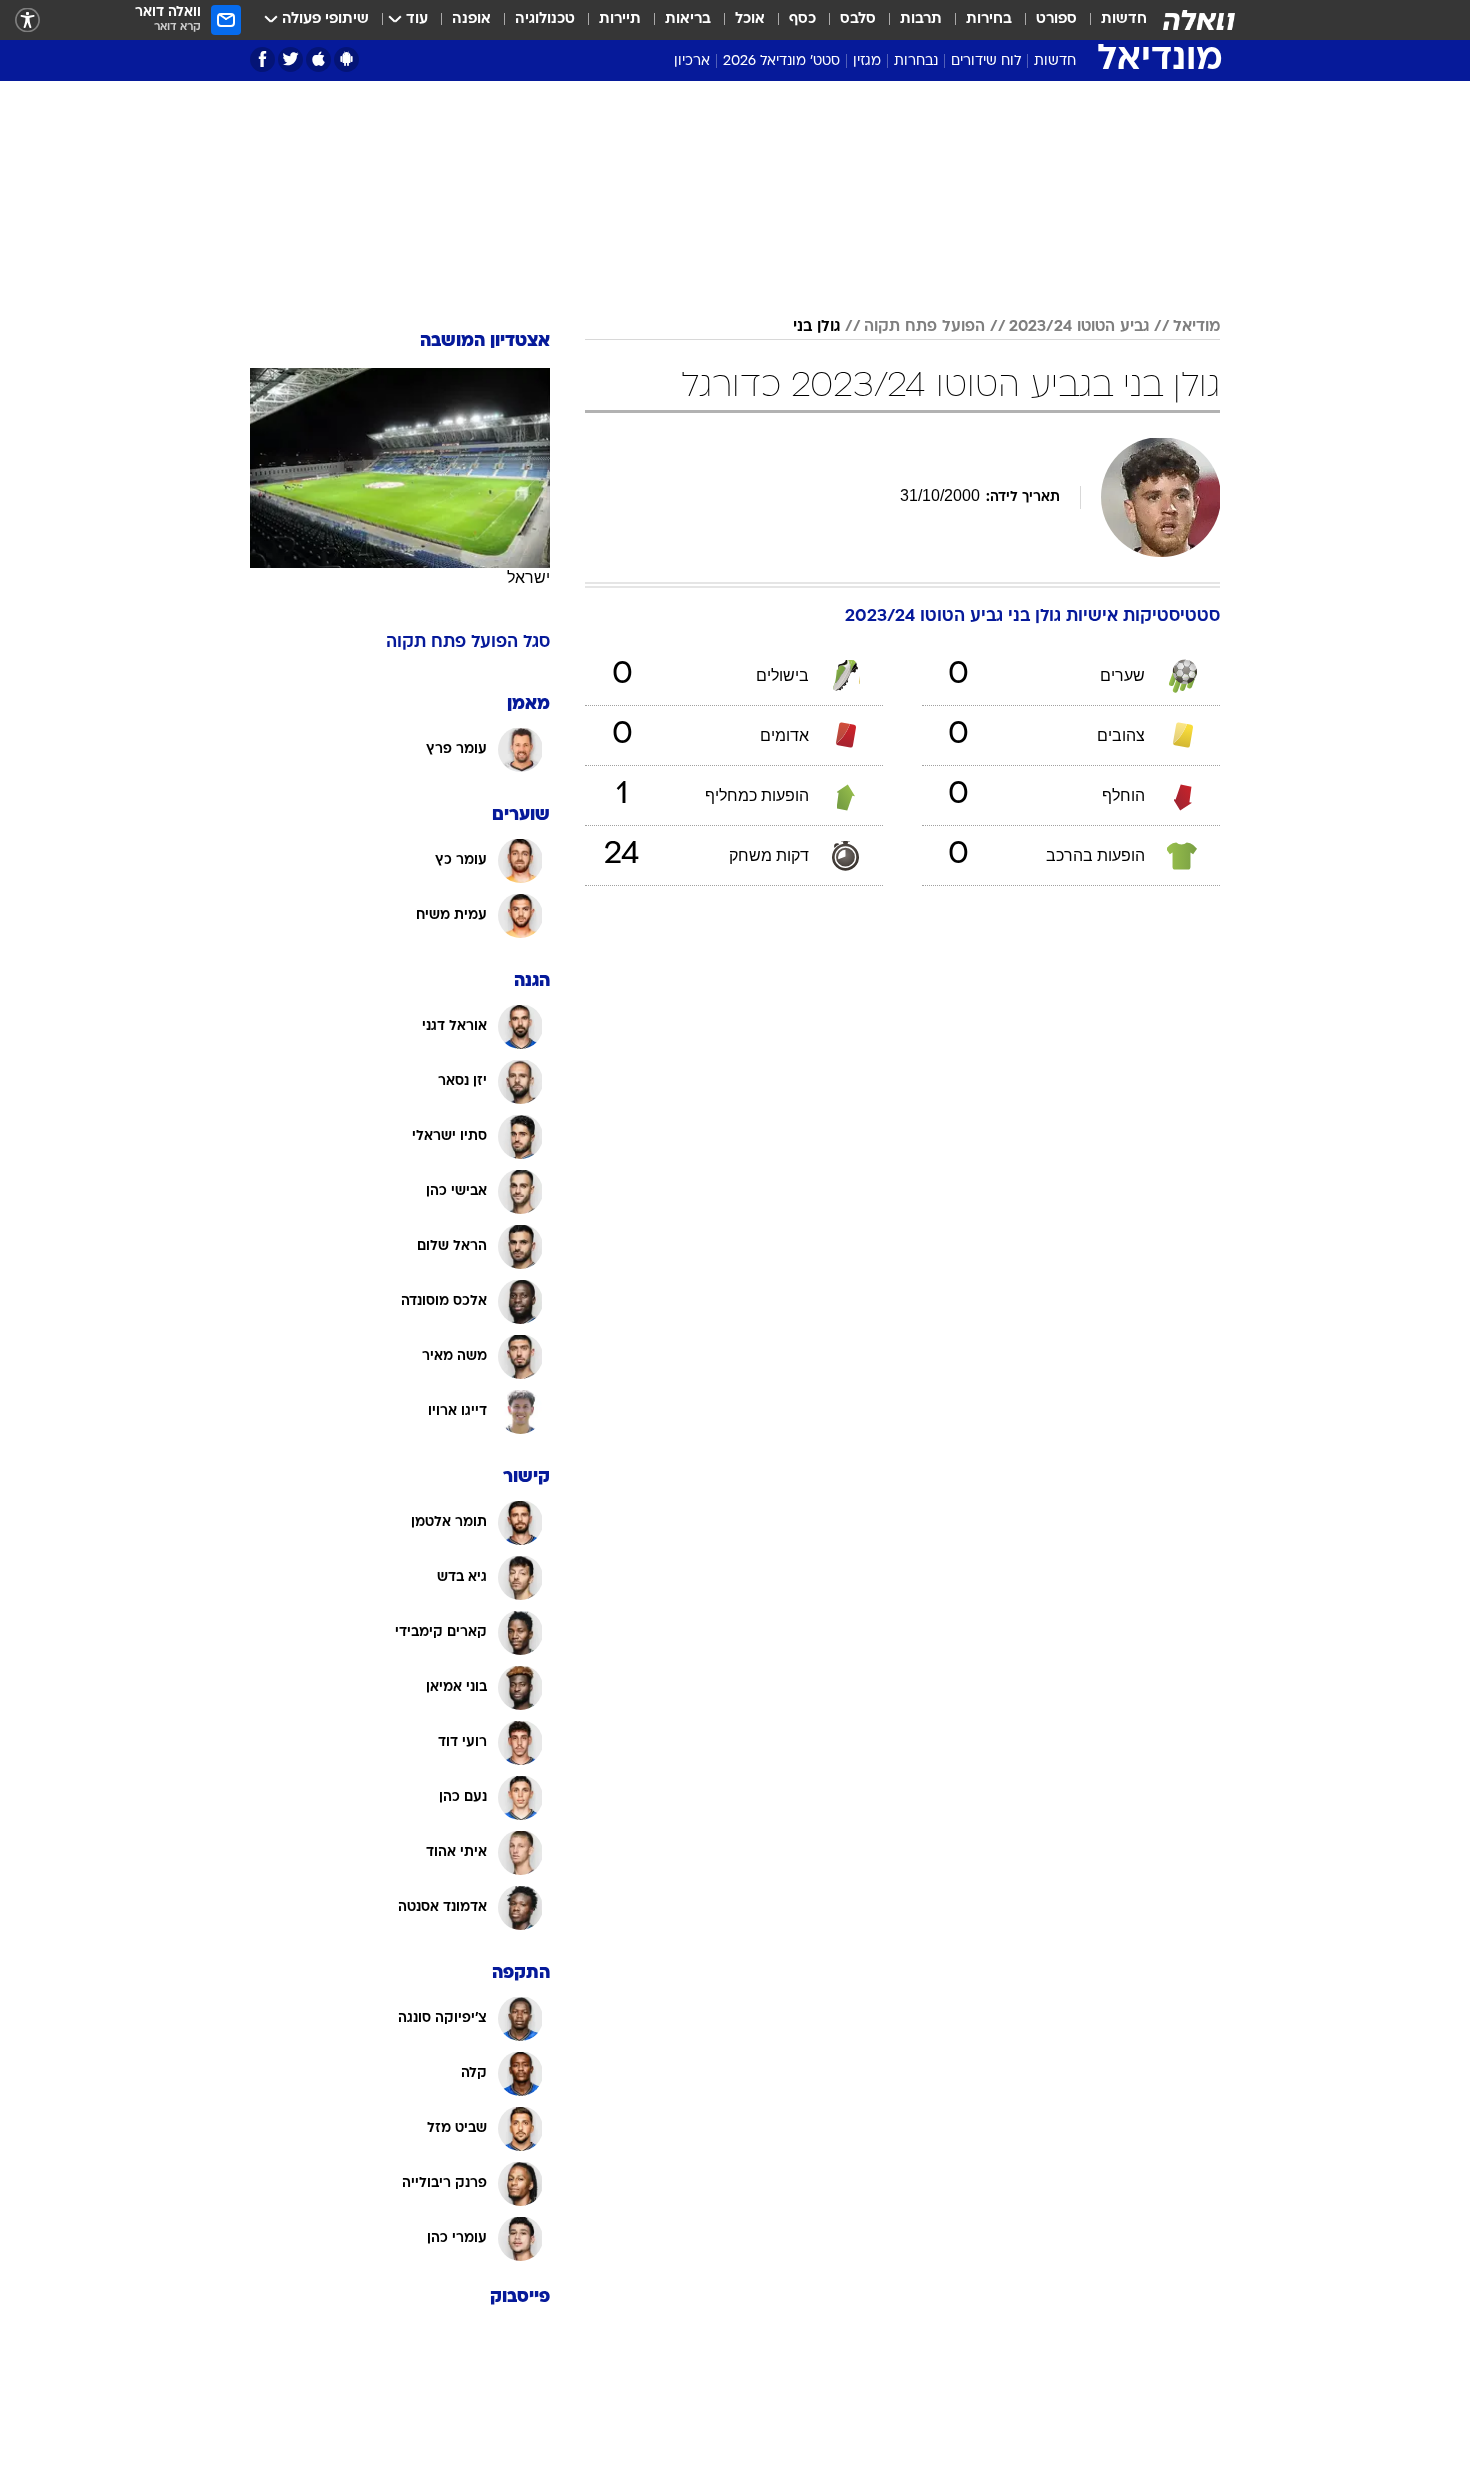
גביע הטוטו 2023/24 (1079, 327)
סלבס (858, 19)
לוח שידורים (986, 61)
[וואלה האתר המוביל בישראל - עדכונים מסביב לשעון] (1199, 20)
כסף (802, 19)
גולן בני (816, 327)
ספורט (1056, 19)
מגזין (867, 61)
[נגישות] (27, 20)
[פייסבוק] (262, 59)
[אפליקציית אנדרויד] (346, 59)
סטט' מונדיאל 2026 (781, 61)
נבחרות (916, 61)
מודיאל (1196, 327)
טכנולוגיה (545, 19)
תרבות (921, 19)
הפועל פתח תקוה (924, 327)
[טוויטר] (290, 59)
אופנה (471, 19)
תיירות (620, 19)
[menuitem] (1112, 20)
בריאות (688, 19)
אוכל (750, 19)
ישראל (528, 577)
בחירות (989, 19)
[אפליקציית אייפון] (318, 59)
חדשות (1124, 19)
